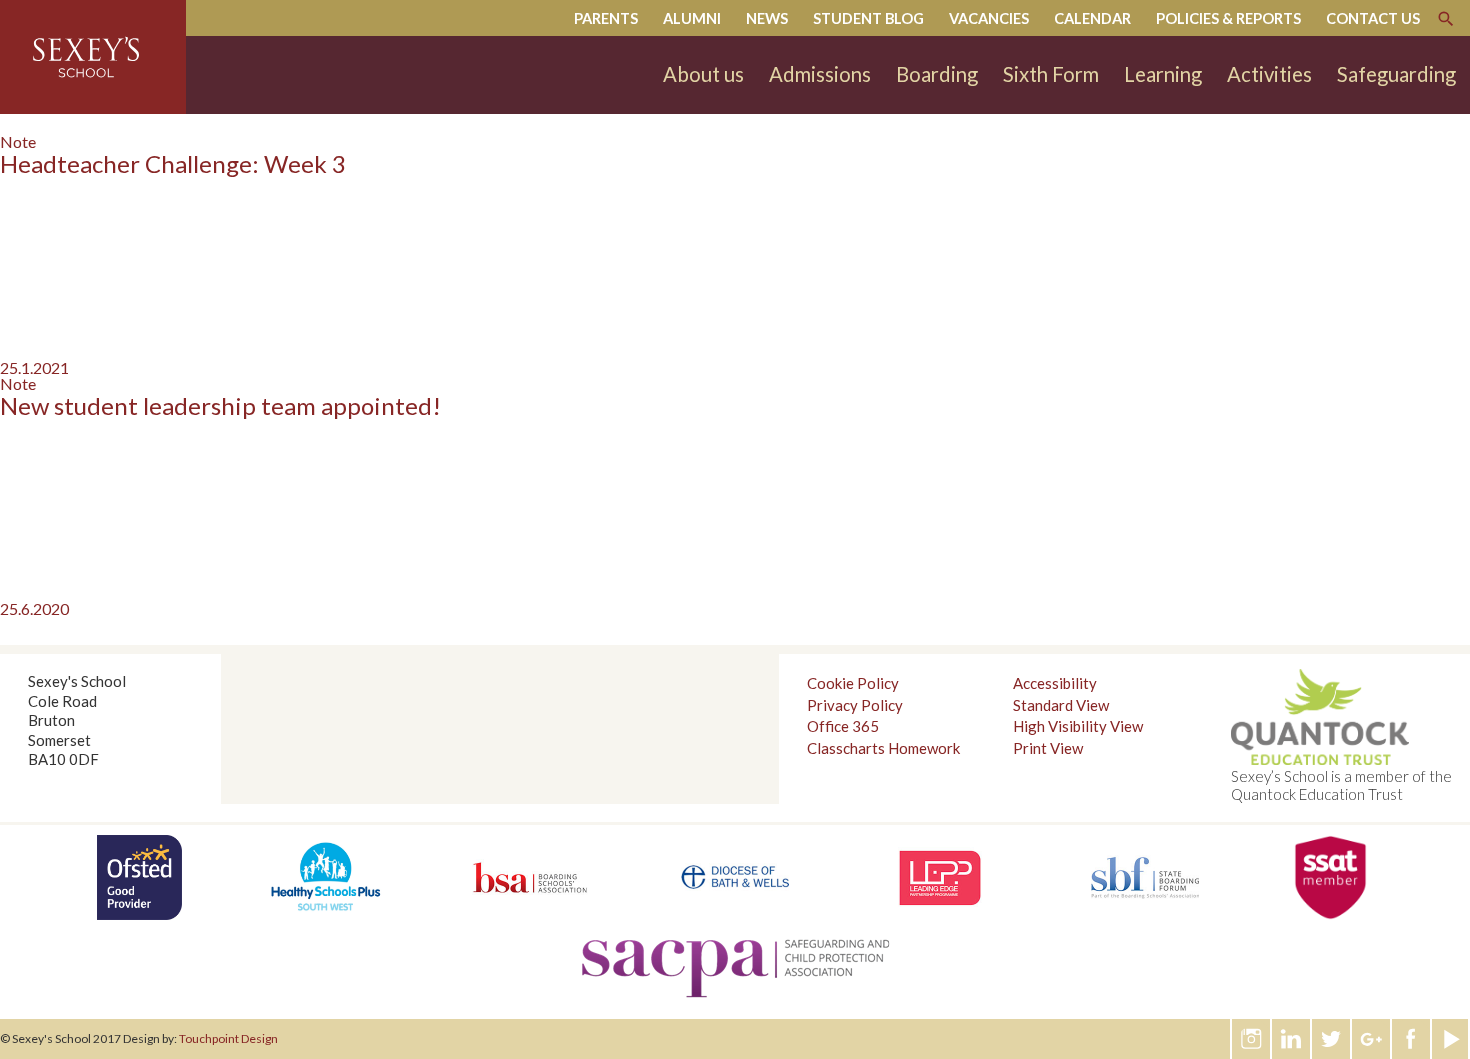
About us (703, 74)
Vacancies (989, 18)
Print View (1048, 748)
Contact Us (1373, 18)
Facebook (1412, 1039)
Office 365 (843, 726)
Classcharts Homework (883, 748)
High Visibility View (1078, 726)
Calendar (1092, 18)
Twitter (1332, 1039)
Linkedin (1292, 1039)
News (767, 18)
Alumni (692, 18)
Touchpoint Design (228, 1038)
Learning (1163, 74)
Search (1446, 19)
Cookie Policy (853, 683)
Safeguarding (1396, 74)
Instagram (1252, 1039)
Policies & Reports (1228, 18)
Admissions (820, 74)
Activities (1269, 74)
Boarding (937, 74)
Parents (606, 18)
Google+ (1372, 1039)
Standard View (1061, 705)
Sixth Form (1051, 74)
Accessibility (1055, 683)
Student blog (868, 18)
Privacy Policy (855, 705)
